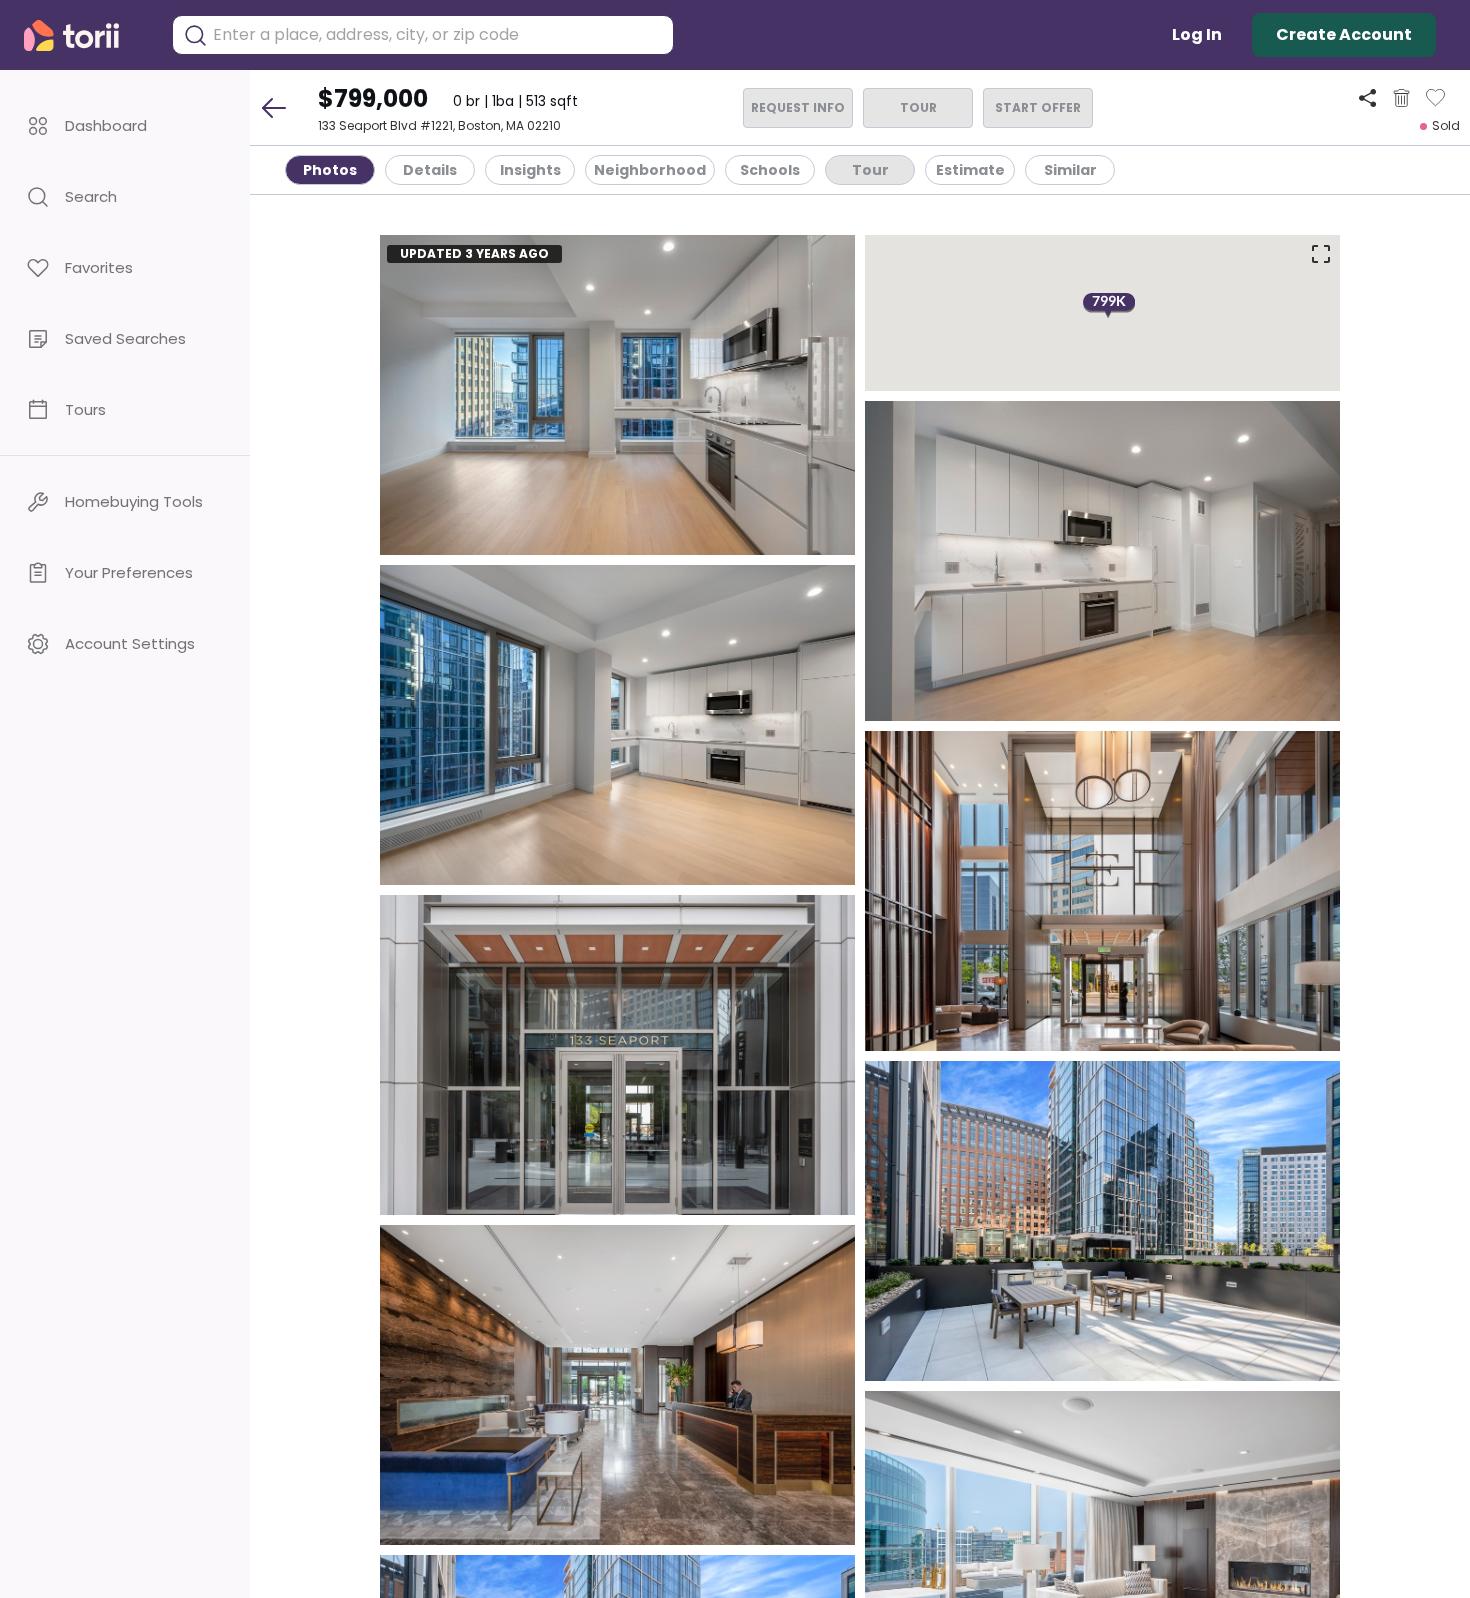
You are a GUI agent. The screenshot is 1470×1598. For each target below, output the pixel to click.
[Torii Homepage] (85, 35)
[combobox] (438, 35)
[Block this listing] (1401, 98)
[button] (125, 125)
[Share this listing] (1367, 97)
